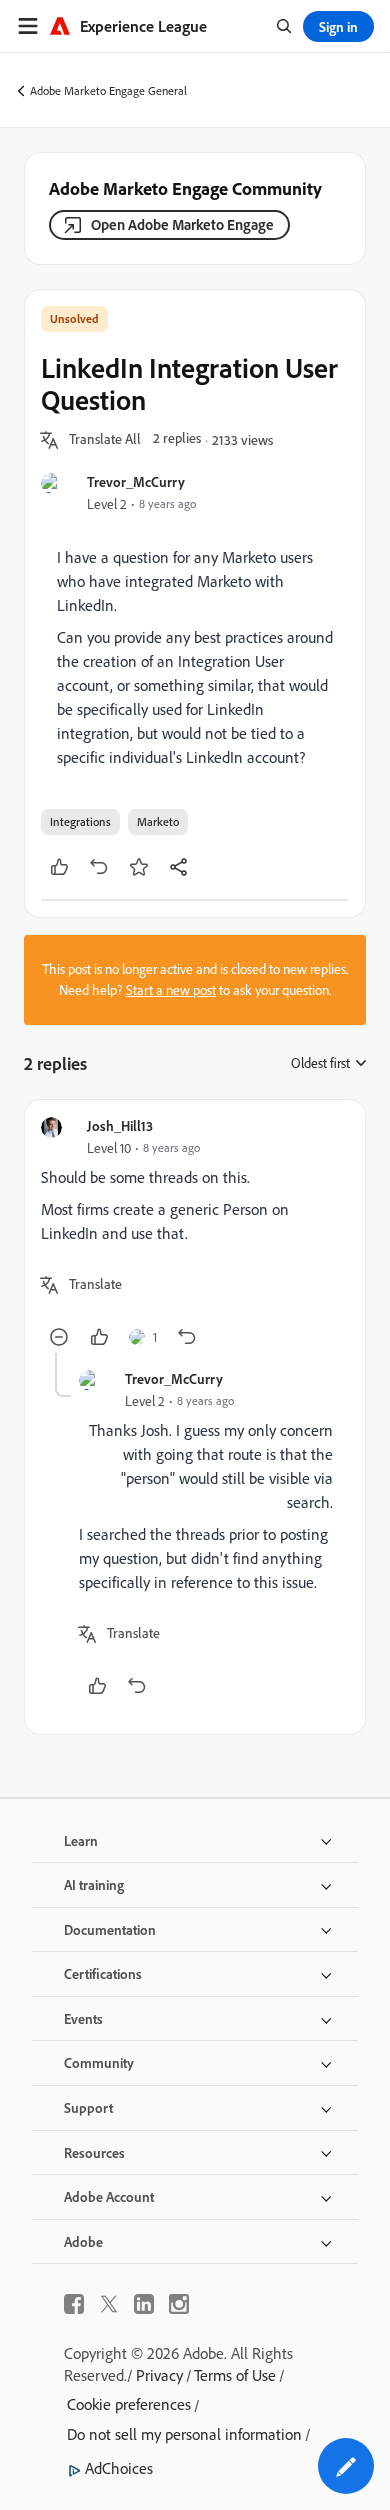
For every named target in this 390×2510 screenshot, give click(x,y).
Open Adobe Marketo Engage (182, 224)
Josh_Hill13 (120, 1125)
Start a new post (171, 990)
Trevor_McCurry (136, 481)
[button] (105, 440)
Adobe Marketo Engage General (108, 90)
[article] (195, 1234)
